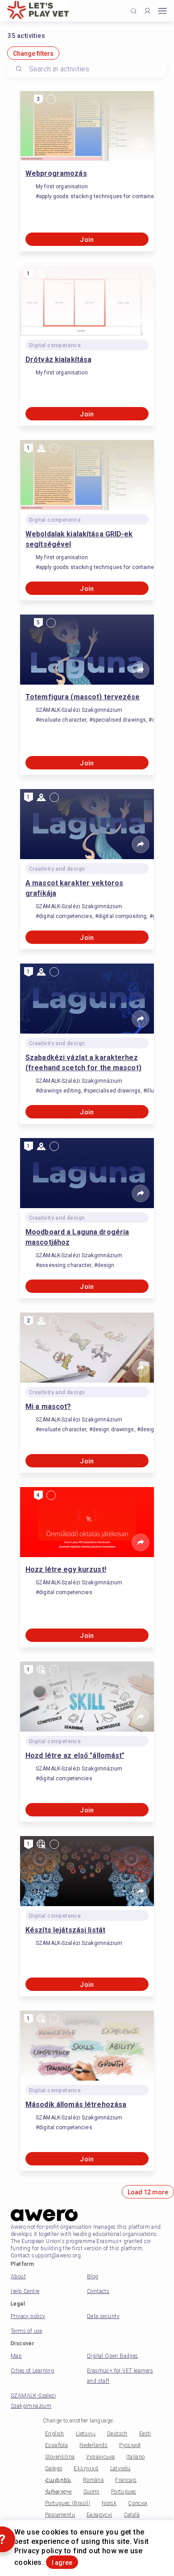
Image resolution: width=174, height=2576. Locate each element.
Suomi (91, 2492)
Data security (103, 2316)
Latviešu (120, 2468)
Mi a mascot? (48, 1406)
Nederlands (93, 2445)
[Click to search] (134, 11)
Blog (93, 2277)
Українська (100, 2457)
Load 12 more (148, 2192)
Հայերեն (58, 2480)
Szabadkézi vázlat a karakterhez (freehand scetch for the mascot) (83, 1063)
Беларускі (99, 2515)
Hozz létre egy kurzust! (66, 1569)
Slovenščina (60, 2457)
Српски (138, 2503)
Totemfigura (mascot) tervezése (83, 697)
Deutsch (117, 2434)
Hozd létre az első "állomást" (75, 1755)
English (55, 2434)
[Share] (141, 146)
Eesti (145, 2434)
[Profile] (147, 11)
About (18, 2277)
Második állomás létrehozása (76, 2104)
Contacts (98, 2291)
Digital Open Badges (113, 2356)
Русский (130, 2445)
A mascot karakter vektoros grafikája (74, 888)
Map (16, 2356)
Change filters (33, 54)
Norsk (109, 2503)
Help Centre (25, 2291)
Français (126, 2480)
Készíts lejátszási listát (65, 1930)
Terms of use (27, 2331)
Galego (54, 2468)
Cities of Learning (32, 2371)
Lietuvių (86, 2434)
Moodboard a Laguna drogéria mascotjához (77, 1237)
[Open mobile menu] (162, 11)
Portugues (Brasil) (68, 2503)
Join (87, 240)
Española (56, 2445)
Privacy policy (28, 2316)
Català (132, 2515)
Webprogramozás (56, 173)
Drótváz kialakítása (58, 359)
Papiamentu (60, 2515)
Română (93, 2480)
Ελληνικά (86, 2468)
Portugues (124, 2492)
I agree (62, 2563)
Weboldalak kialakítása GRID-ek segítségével (79, 539)
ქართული (58, 2492)
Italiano (135, 2457)
